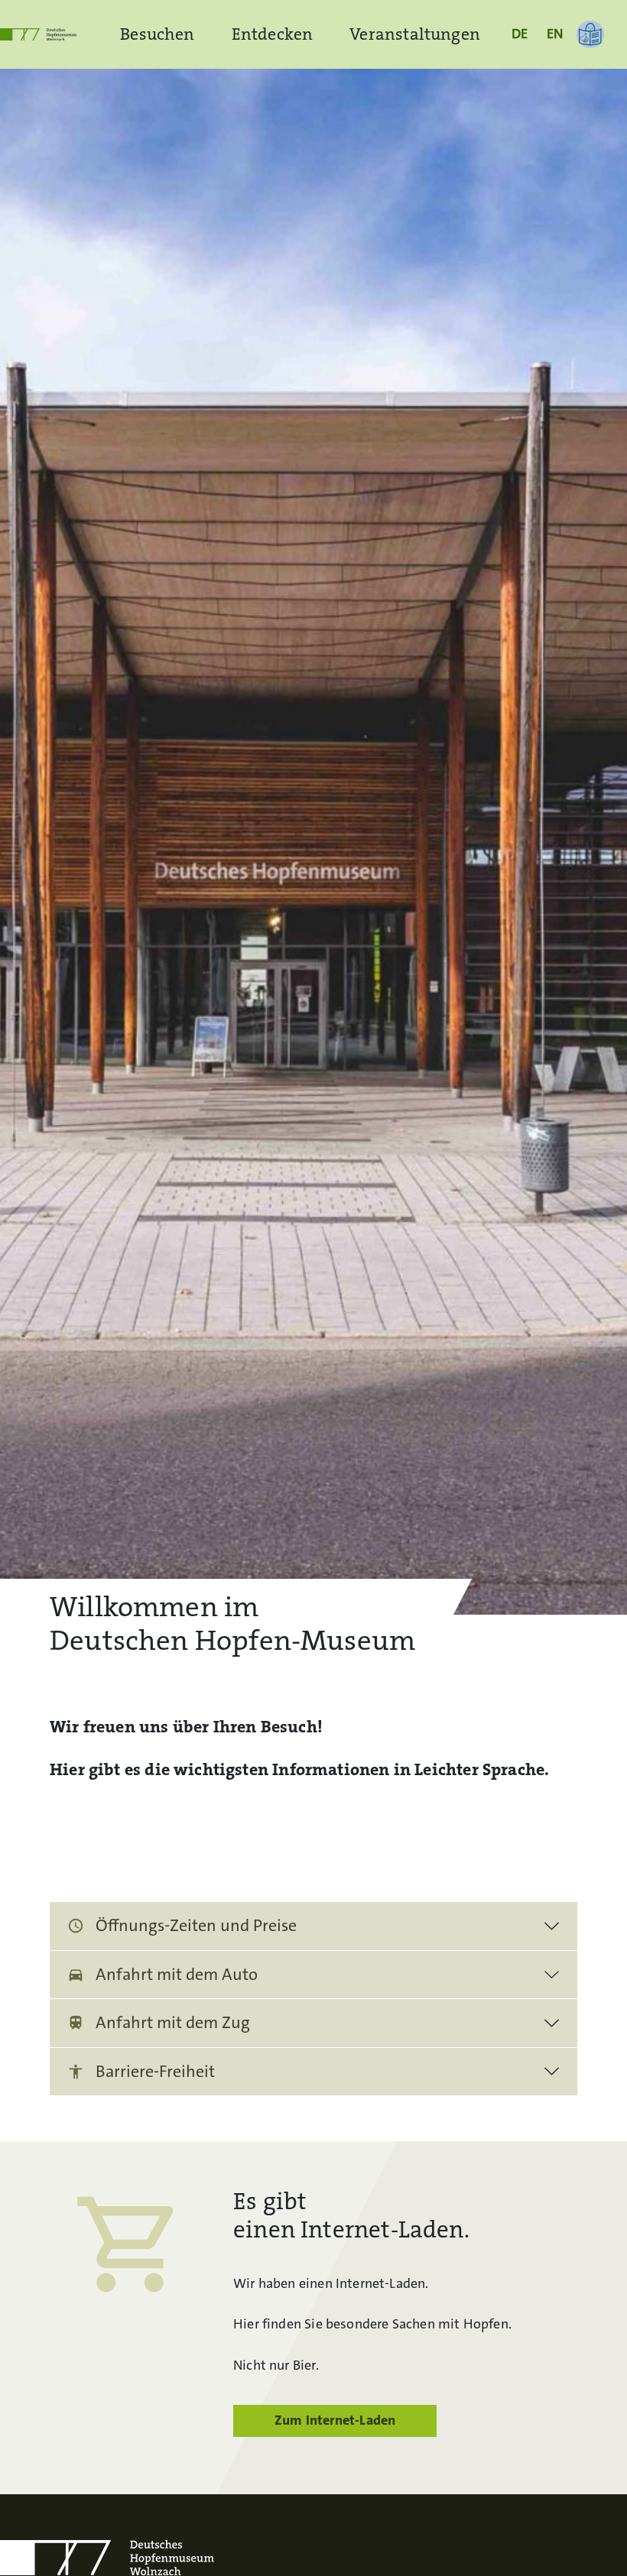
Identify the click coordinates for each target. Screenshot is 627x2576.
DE (520, 34)
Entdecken (273, 34)
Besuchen (157, 34)
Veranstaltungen (415, 34)
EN (555, 34)
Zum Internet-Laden (335, 2420)
